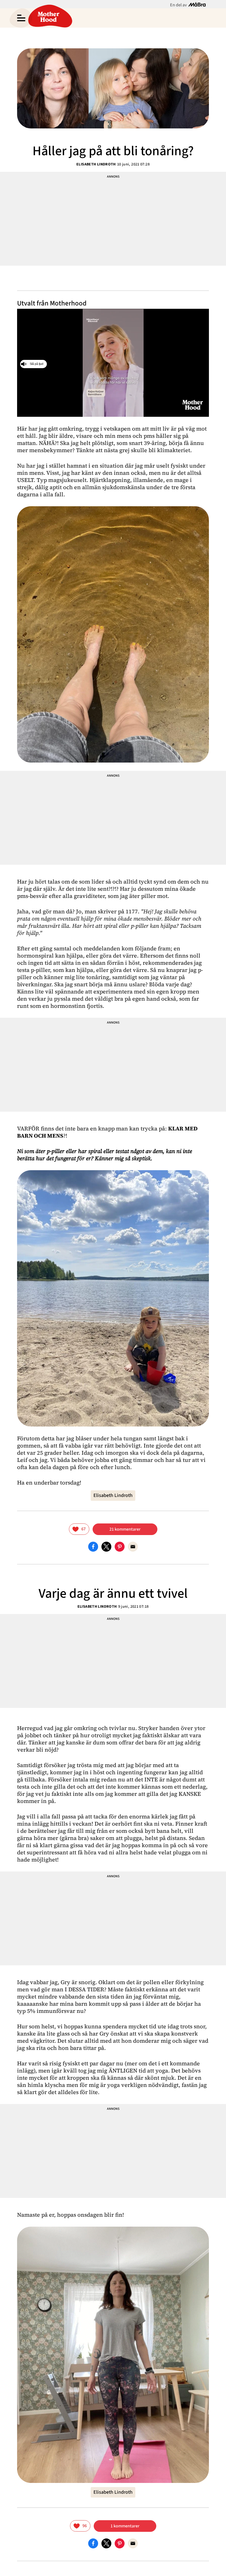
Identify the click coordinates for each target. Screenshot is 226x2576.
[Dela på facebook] (93, 1546)
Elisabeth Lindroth (96, 164)
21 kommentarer (125, 1529)
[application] (113, 363)
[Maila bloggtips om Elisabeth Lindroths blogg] (133, 1546)
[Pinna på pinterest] (120, 1546)
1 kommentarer (125, 2526)
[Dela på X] (106, 1546)
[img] (79, 1529)
